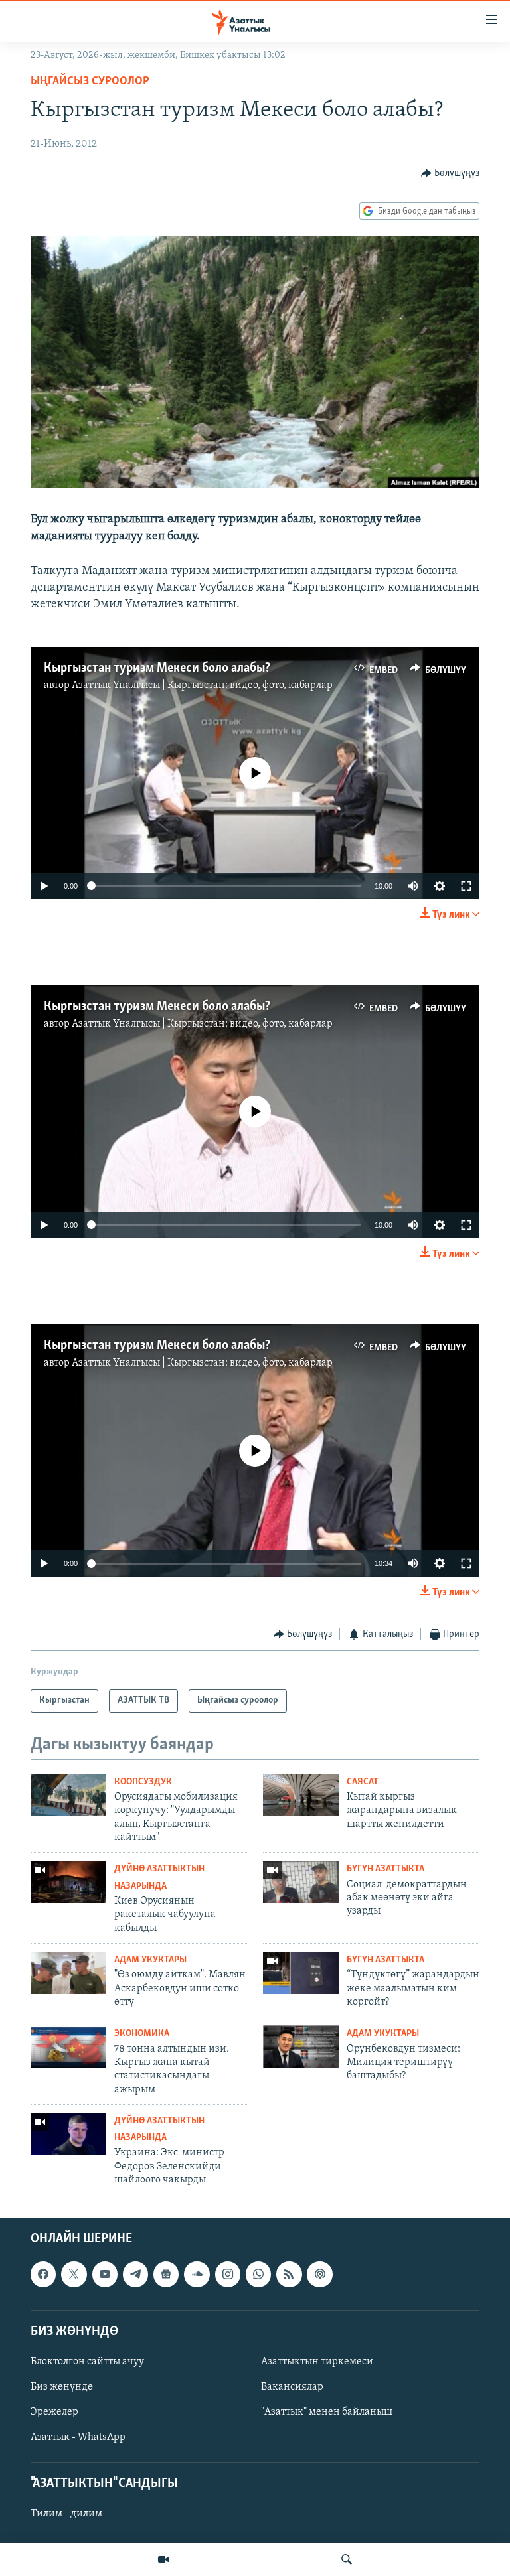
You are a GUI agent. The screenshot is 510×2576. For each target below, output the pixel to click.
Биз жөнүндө (62, 2387)
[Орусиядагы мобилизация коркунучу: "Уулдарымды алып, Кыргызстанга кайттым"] (68, 1795)
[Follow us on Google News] (166, 2274)
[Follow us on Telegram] (135, 2274)
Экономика (142, 2034)
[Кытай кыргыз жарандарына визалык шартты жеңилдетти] (301, 1795)
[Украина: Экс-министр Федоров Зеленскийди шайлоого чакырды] (68, 2134)
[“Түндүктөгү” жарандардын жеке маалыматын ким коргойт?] (301, 1973)
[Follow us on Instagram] (228, 2274)
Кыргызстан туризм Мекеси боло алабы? (157, 668)
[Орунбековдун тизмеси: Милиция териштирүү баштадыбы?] (301, 2046)
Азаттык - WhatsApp (78, 2437)
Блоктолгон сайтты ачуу (87, 2362)
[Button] (451, 173)
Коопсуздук (143, 1782)
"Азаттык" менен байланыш (327, 2412)
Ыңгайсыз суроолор (90, 82)
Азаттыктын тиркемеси (317, 2362)
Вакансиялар (292, 2387)
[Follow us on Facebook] (43, 2274)
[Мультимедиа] (163, 2559)
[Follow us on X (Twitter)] (74, 2274)
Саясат (363, 1782)
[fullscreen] (466, 886)
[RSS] (289, 2274)
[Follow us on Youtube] (105, 2274)
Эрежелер (54, 2412)
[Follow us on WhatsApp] (258, 2274)
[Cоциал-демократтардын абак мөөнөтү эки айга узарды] (301, 1882)
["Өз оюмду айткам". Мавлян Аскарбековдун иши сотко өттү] (68, 1973)
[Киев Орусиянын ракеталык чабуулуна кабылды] (68, 1882)
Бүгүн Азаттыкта (385, 1869)
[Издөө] (347, 2559)
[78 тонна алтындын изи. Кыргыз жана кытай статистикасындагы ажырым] (68, 2046)
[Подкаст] (319, 2274)
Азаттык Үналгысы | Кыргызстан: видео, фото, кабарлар (202, 685)
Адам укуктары (150, 1960)
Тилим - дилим (66, 2514)
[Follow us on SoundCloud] (197, 2274)
